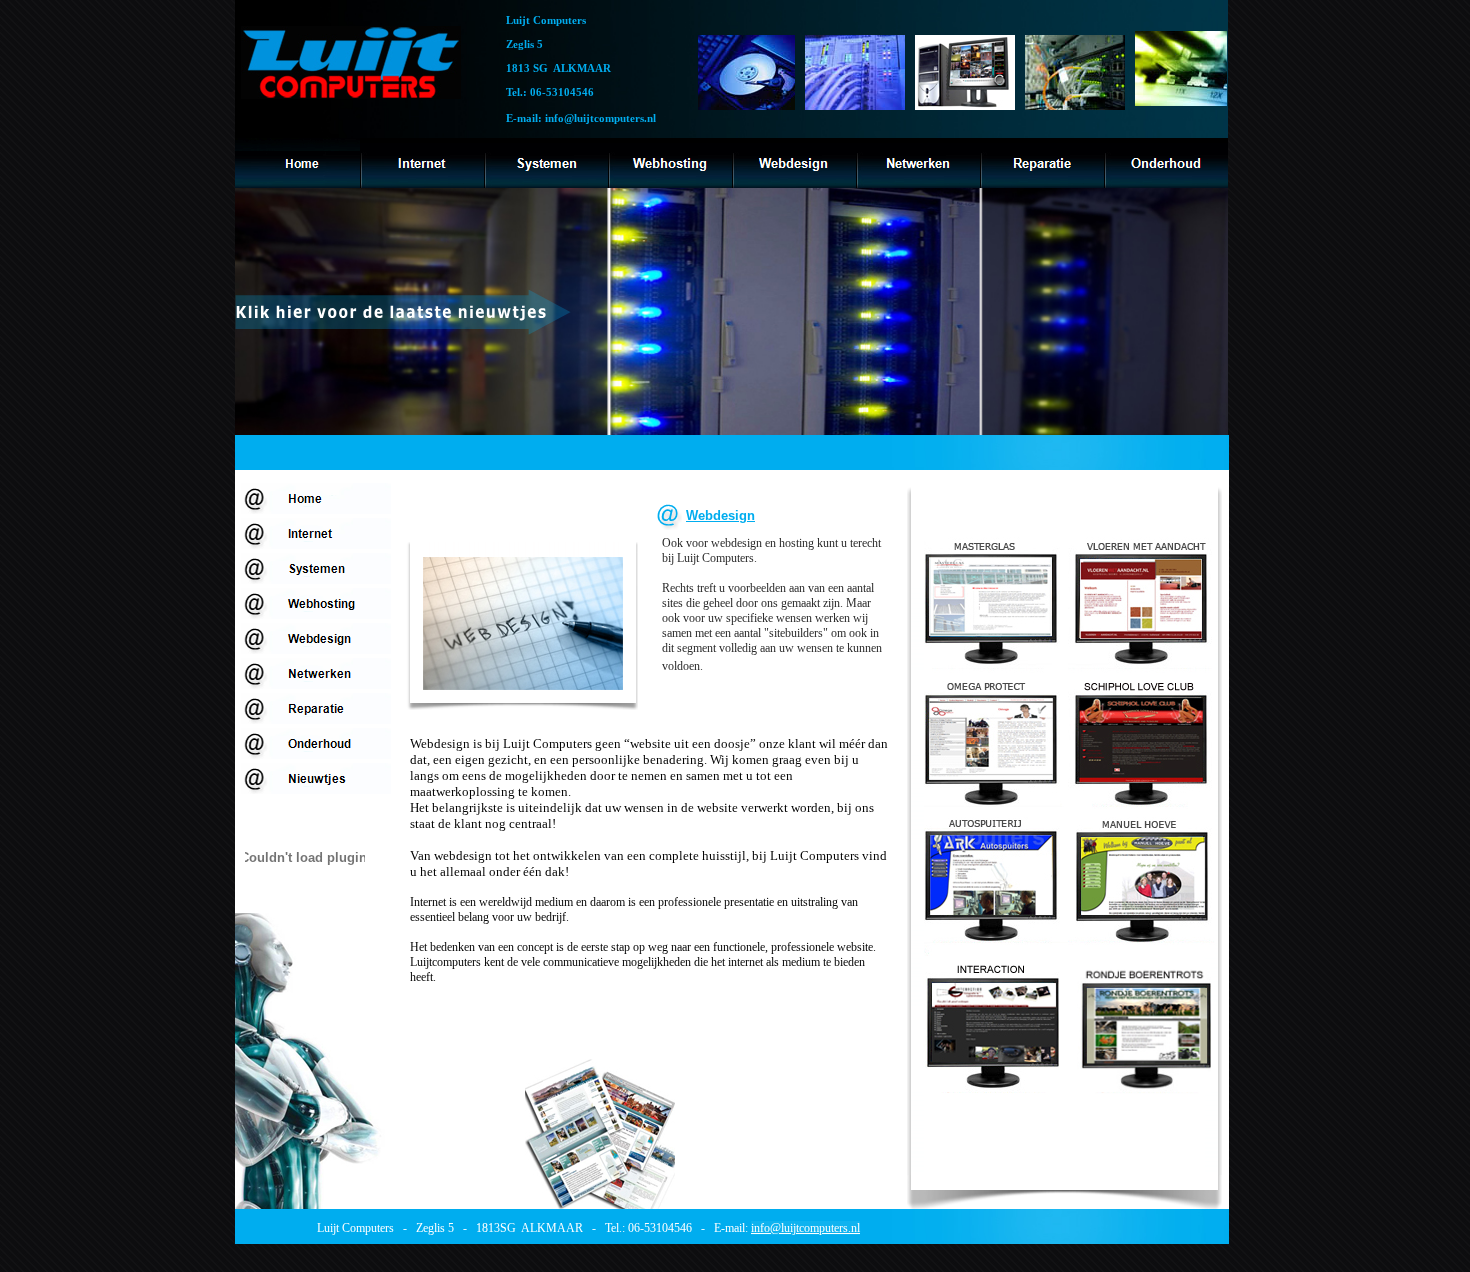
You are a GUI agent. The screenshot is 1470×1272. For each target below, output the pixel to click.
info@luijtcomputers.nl (805, 1228)
